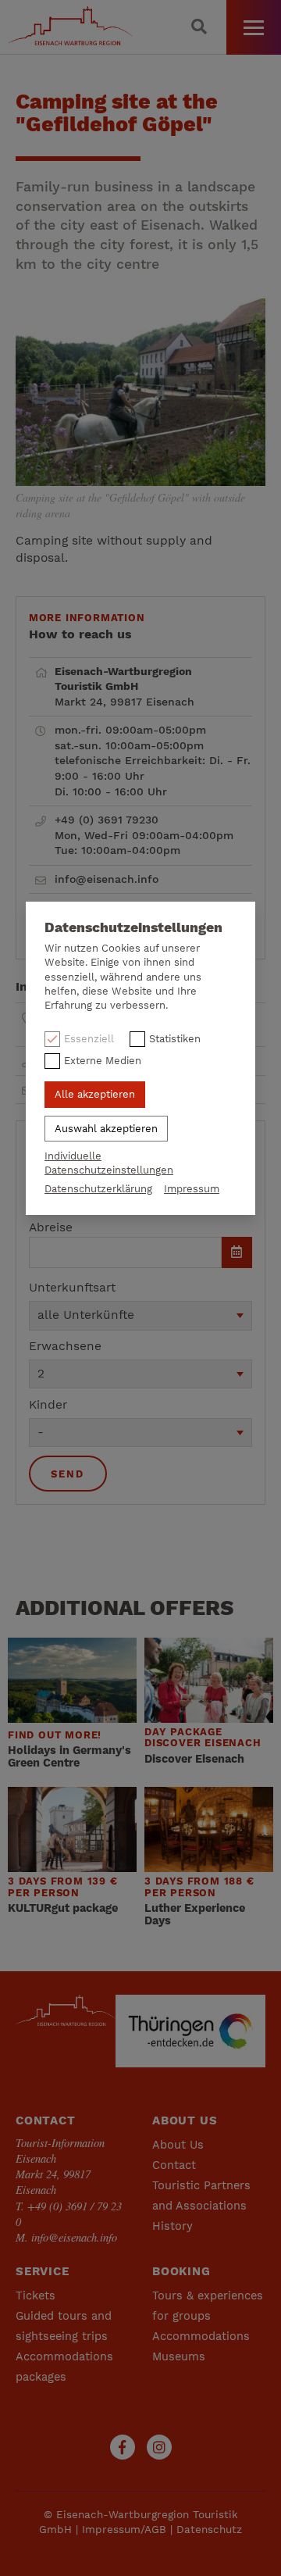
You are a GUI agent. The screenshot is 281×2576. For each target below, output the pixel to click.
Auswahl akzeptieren (106, 1129)
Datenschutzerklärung (98, 1189)
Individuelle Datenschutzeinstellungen (109, 1163)
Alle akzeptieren (95, 1094)
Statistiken (175, 1039)
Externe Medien (103, 1061)
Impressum (192, 1189)
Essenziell (89, 1039)
